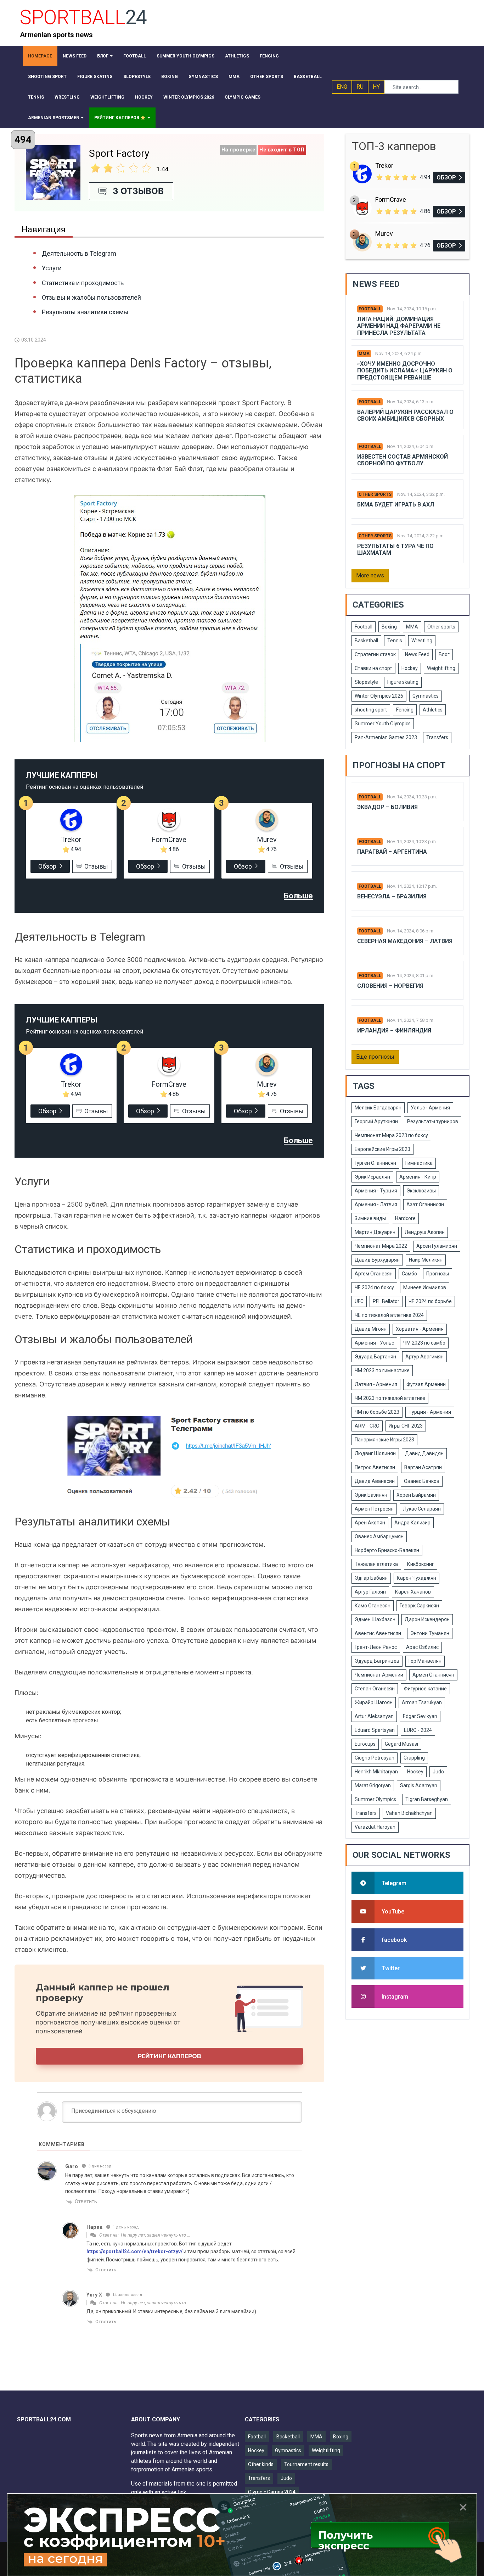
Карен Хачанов (413, 1592)
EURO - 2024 (418, 1730)
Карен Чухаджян (417, 1578)
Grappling (414, 1758)
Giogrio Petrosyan (375, 1758)
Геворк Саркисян (419, 1606)
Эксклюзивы (421, 1191)
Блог (444, 654)
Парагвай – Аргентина (392, 852)
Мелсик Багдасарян (378, 1108)
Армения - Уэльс (374, 1343)
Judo (438, 1772)
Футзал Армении (426, 1384)
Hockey (410, 668)
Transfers (437, 737)
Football (370, 309)
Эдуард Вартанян (375, 1357)
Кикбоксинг (421, 1564)
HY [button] (376, 87)
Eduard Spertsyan (375, 1730)
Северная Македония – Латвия (405, 941)
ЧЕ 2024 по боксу (374, 1287)
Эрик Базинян (371, 1495)
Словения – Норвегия (390, 986)
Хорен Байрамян (416, 1495)
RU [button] (360, 87)
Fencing (405, 710)
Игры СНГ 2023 (406, 1426)
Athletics (433, 710)
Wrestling (422, 641)
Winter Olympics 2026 (379, 696)
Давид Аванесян (375, 1481)
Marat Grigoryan (373, 1785)
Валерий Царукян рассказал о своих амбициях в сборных (405, 415)
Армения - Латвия (376, 1204)
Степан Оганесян (375, 1689)
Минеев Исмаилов (425, 1287)
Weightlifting (441, 668)
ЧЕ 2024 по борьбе (430, 1301)
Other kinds (261, 2464)
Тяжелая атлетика (376, 1564)
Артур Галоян (370, 1592)
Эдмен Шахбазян (375, 1619)
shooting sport (371, 710)
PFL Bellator (386, 1301)
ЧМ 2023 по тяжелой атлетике (390, 1398)
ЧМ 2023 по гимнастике (382, 1370)
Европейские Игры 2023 (382, 1149)
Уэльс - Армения (430, 1108)
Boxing (389, 627)
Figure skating (403, 682)
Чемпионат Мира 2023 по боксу (391, 1135)
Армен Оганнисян (433, 1675)
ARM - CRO (367, 1426)
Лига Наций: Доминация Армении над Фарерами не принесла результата (399, 326)
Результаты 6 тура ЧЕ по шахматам (395, 549)
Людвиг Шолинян (375, 1453)
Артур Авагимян (424, 1357)
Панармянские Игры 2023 (384, 1440)
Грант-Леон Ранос (376, 1647)
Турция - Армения (430, 1412)
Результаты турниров (433, 1121)
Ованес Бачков (422, 1481)
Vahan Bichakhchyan (409, 1813)
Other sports (375, 494)
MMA (364, 354)
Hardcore (405, 1218)
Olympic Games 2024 (272, 2492)
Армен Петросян (374, 1509)
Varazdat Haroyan (375, 1827)
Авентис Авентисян (378, 1633)
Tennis (395, 641)
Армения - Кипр (418, 1177)
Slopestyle (366, 682)
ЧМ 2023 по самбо (424, 1343)
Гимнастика (419, 1163)
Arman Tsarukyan (422, 1702)
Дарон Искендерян (427, 1619)
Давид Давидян (424, 1453)
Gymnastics (426, 696)
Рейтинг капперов (170, 2056)
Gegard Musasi (401, 1744)
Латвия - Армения (376, 1384)
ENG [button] (342, 87)
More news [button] (370, 575)
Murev (267, 840)
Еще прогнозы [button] (375, 1057)
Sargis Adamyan (419, 1785)
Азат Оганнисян (425, 1204)
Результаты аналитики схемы (85, 312)
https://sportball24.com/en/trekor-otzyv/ (134, 2251)
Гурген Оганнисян (375, 1163)
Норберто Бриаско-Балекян (387, 1550)
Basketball (366, 641)
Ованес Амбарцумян (379, 1536)
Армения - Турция (376, 1191)
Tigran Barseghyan (427, 1799)
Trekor (71, 840)
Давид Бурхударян (377, 1260)
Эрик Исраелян (372, 1177)
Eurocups (365, 1744)
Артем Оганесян (374, 1274)
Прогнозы (438, 1274)
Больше (298, 896)
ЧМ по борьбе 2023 (377, 1412)
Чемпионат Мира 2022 (381, 1246)
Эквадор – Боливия (387, 807)
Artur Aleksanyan (374, 1716)
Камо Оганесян (373, 1606)
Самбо (409, 1274)
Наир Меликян (426, 1260)
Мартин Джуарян (375, 1232)
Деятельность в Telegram (79, 253)
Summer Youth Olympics (383, 724)
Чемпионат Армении (379, 1675)
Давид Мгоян (371, 1329)
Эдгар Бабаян (371, 1578)
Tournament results (306, 2464)
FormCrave (169, 840)
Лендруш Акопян (425, 1232)
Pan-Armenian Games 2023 (386, 737)
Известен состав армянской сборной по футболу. (403, 460)
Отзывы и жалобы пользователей (91, 297)
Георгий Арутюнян (376, 1121)
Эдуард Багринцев (377, 1661)
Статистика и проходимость (83, 283)
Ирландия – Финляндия (394, 1031)
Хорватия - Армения (420, 1329)
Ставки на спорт (373, 668)
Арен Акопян (370, 1523)
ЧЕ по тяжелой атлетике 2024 (389, 1315)
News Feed (417, 654)
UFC (359, 1301)
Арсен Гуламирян (437, 1246)
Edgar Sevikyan (420, 1716)
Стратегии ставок (375, 654)
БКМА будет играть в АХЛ (396, 505)
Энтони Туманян (430, 1633)
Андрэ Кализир (412, 1523)
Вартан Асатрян (423, 1467)
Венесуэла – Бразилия (392, 896)
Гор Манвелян (425, 1661)
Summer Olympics (375, 1799)
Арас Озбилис (422, 1647)
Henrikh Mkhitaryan (376, 1772)
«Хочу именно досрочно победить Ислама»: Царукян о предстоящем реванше (405, 370)
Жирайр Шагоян (374, 1702)
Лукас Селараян (422, 1509)
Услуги (52, 268)
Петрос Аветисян (375, 1467)
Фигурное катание (425, 1689)
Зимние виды (370, 1218)
